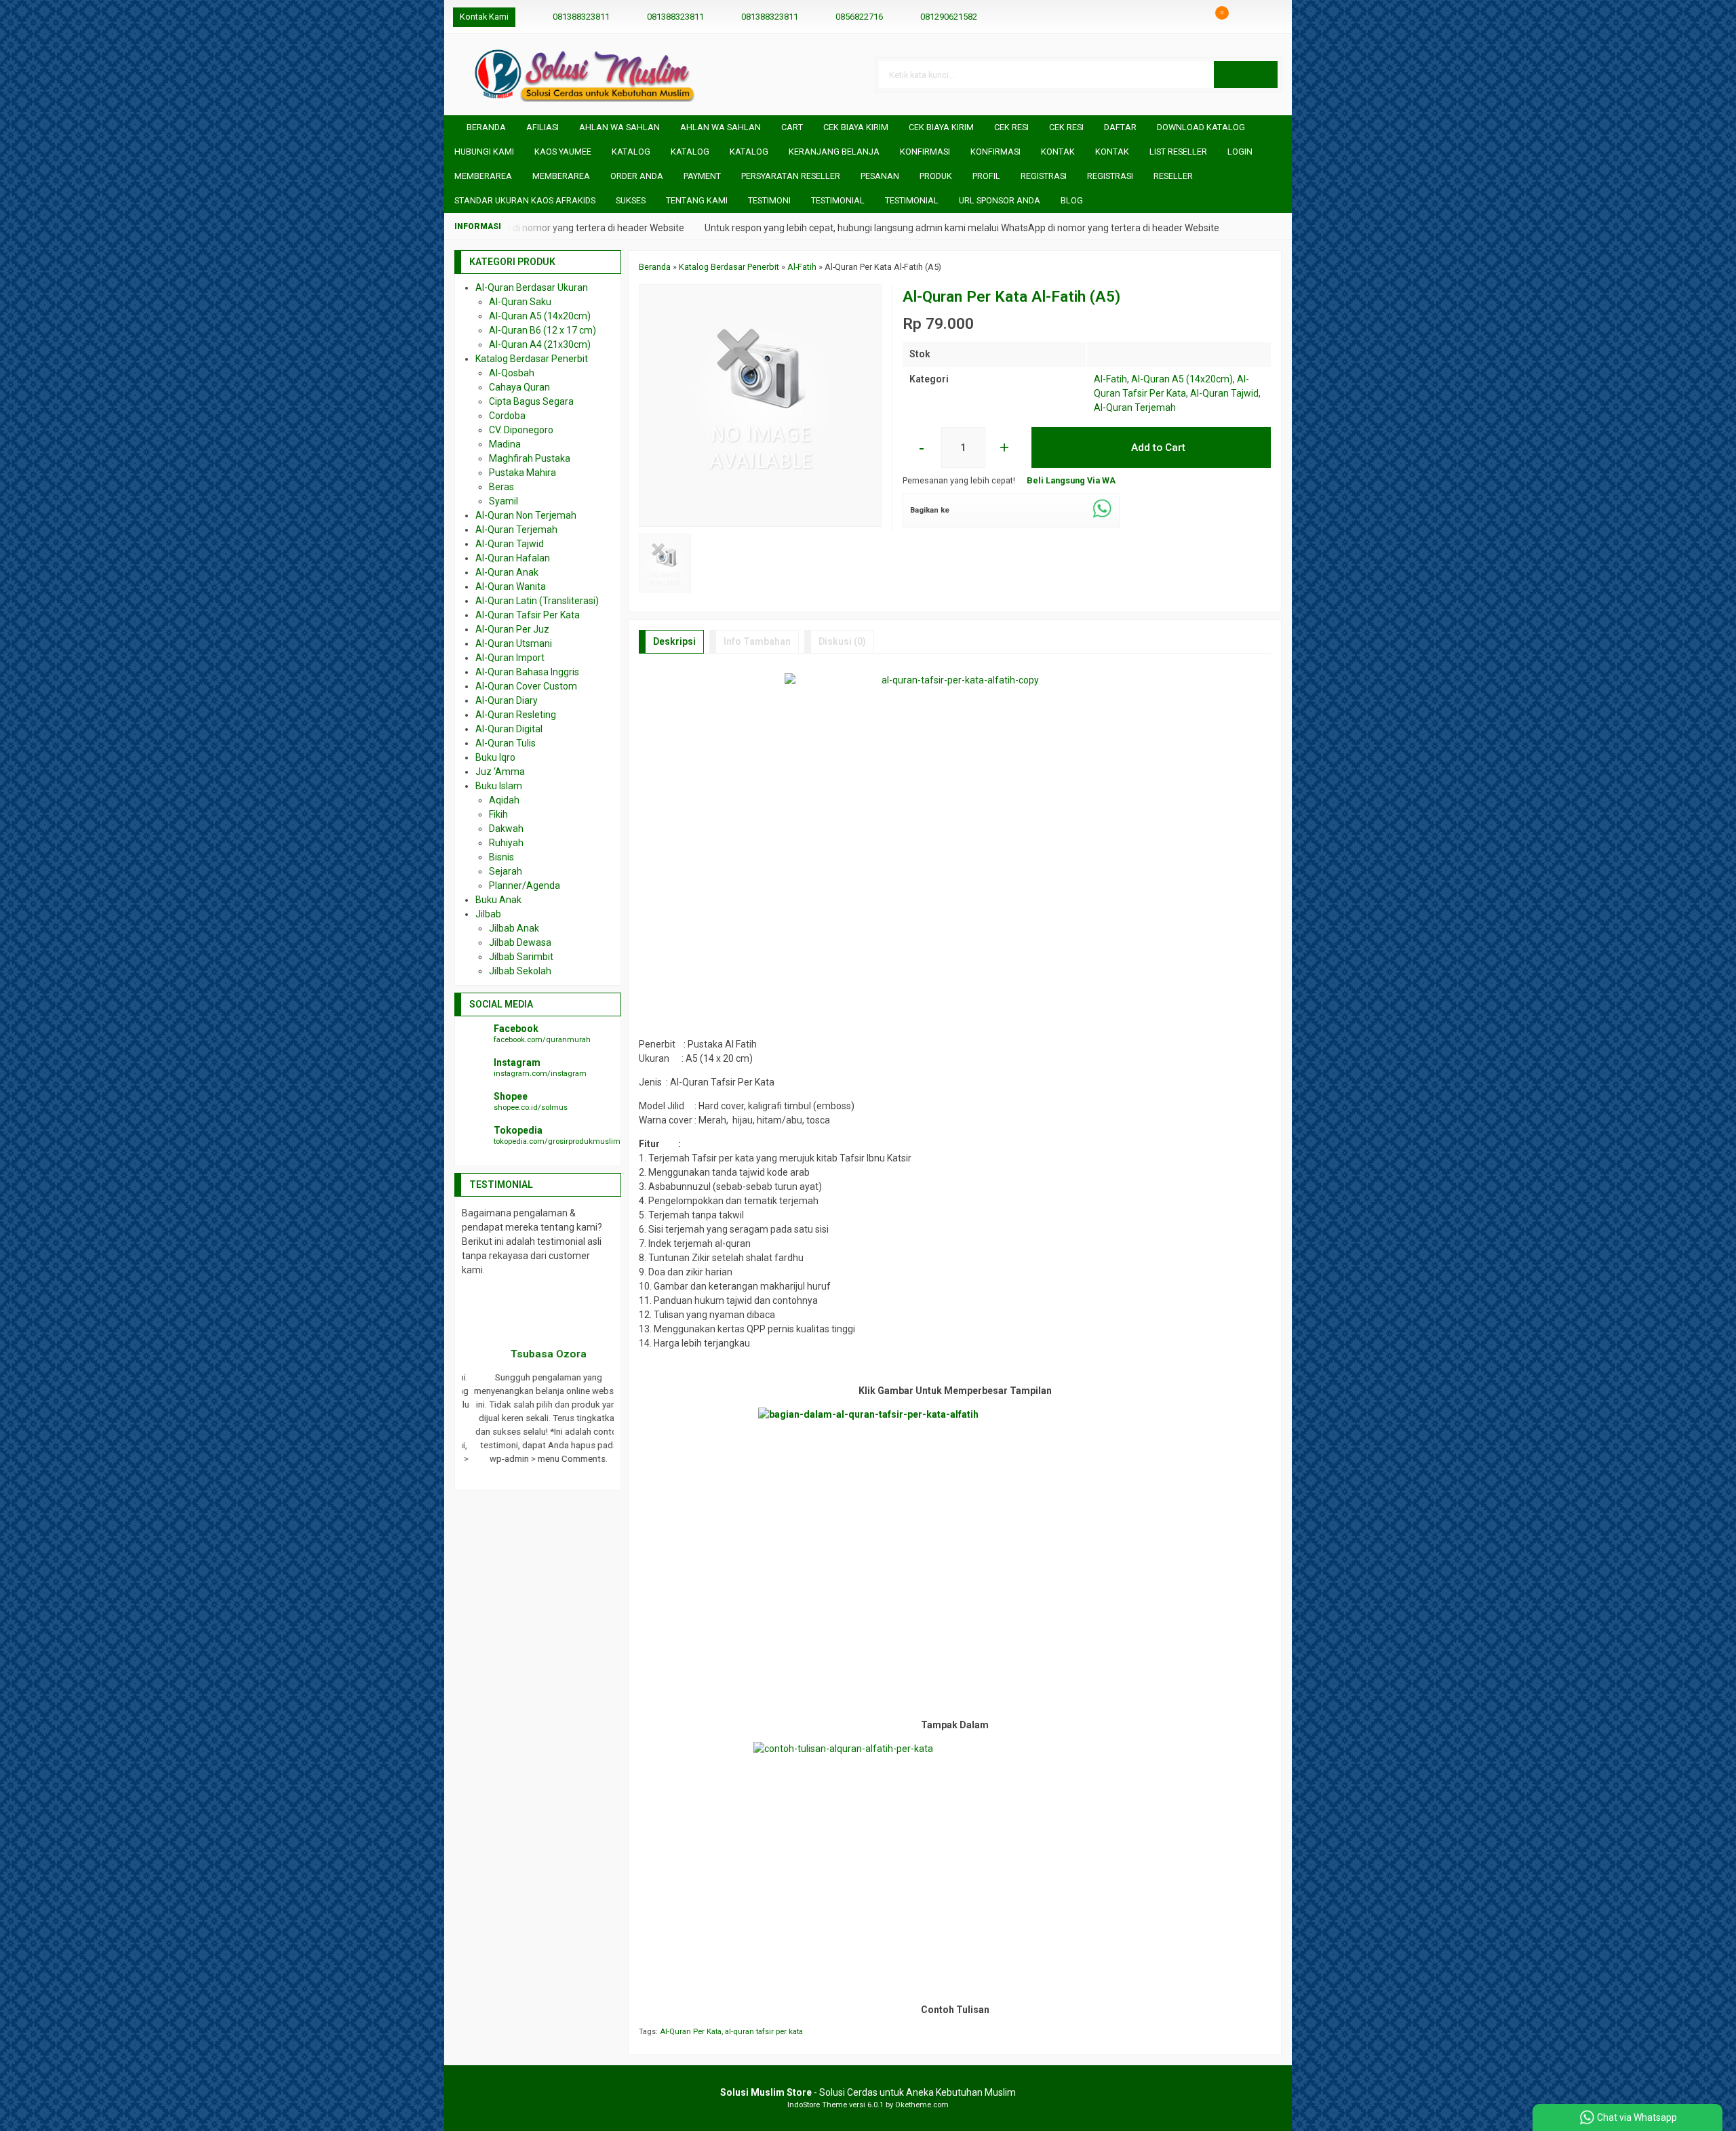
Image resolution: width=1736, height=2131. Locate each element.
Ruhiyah (506, 843)
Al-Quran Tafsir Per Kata (528, 615)
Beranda (485, 127)
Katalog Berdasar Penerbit (532, 359)
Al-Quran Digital (509, 729)
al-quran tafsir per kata (764, 2032)
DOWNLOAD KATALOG (1201, 127)
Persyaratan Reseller (791, 176)
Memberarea (483, 176)
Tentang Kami (697, 200)
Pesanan (880, 176)
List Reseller (1178, 152)
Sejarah (506, 871)
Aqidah (504, 800)
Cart (792, 127)
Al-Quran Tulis (506, 743)
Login (1240, 152)
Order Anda (637, 176)
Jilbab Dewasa (520, 942)
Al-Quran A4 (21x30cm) (540, 344)
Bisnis (501, 857)
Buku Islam (499, 786)
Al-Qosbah (512, 373)
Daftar (1120, 127)
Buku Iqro (495, 757)
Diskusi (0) (842, 641)
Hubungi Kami (484, 152)
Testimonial (838, 200)
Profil (986, 176)
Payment (702, 176)
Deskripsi (674, 641)
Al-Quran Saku (520, 302)
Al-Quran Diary (507, 700)
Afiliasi (542, 127)
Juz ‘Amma (500, 772)
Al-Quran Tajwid (1224, 393)
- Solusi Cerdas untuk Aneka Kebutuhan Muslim (868, 2092)
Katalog (631, 152)
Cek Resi (1011, 127)
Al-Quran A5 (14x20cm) (1182, 379)
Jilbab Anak (514, 928)
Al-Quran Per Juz (512, 629)
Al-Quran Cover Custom (526, 686)
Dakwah (506, 829)
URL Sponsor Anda (1000, 200)
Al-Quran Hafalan (513, 558)
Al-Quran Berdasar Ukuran (532, 287)
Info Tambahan (757, 641)
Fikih (498, 814)
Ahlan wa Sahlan (721, 127)
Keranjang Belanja (834, 152)
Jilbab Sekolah (520, 971)
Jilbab (488, 914)
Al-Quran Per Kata (691, 2032)
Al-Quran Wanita (511, 586)
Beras (501, 487)
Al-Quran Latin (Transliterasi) (537, 601)
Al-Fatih (1110, 379)
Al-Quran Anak (507, 572)
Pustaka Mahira (522, 473)
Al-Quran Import (510, 658)
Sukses (631, 200)
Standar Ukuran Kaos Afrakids (525, 200)
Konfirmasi (925, 152)
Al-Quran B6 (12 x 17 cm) (542, 330)
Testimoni (769, 200)
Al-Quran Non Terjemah (526, 515)
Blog (1072, 200)
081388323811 (581, 17)
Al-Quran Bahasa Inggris (527, 672)
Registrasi (1044, 176)
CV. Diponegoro (521, 430)
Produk (936, 176)
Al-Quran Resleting (516, 715)
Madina (505, 444)
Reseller (1173, 176)
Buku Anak (498, 900)
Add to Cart (1157, 447)
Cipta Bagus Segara (531, 401)
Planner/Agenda (525, 885)
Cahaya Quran (519, 387)
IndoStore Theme (817, 2105)
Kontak (1058, 152)
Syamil (504, 501)
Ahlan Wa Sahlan (619, 127)
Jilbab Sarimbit (521, 957)
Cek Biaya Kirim (856, 127)
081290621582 (949, 17)
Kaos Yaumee (563, 152)
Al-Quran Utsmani (514, 643)
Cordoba (507, 416)
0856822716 (859, 17)
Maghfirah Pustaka (530, 458)
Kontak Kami (484, 17)
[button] (1246, 75)
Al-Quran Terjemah (1135, 407)
